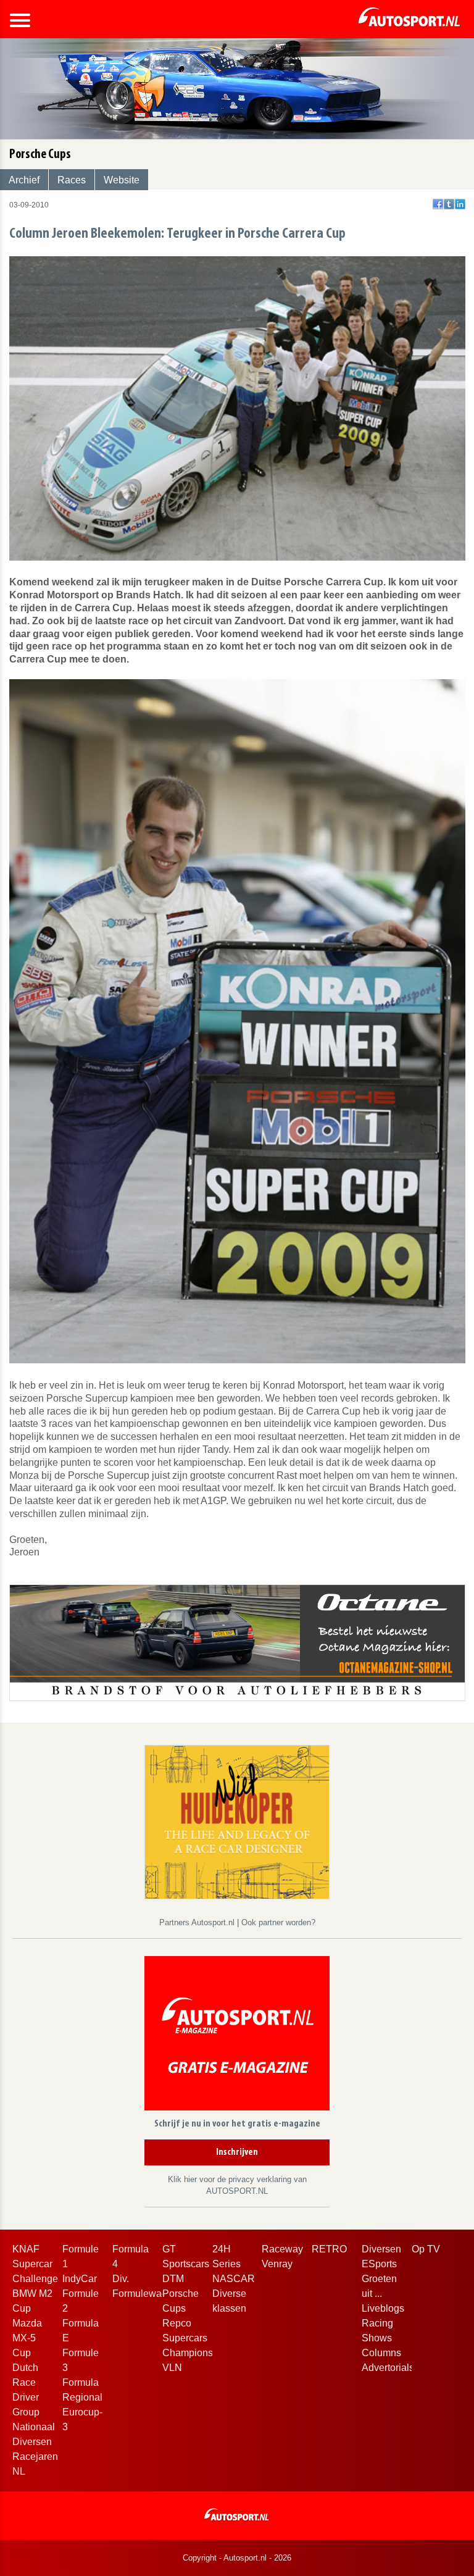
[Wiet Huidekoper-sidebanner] (237, 1821)
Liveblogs (383, 2308)
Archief (24, 180)
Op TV (426, 2249)
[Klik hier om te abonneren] (237, 2035)
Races (72, 180)
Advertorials (388, 2368)
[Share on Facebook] (438, 204)
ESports (379, 2264)
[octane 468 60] (237, 1642)
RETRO (329, 2249)
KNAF (26, 2249)
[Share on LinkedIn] (460, 204)
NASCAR (234, 2279)
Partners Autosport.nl (198, 1922)
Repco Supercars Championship (194, 2338)
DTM (173, 2279)
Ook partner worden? (278, 1922)
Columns (381, 2353)
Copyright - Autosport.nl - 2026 (237, 2558)
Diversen (381, 2249)
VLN (172, 2368)
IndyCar (80, 2279)
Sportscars (186, 2264)
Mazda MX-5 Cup (27, 2338)
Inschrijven (237, 2152)
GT (169, 2249)
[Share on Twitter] (449, 204)
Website (122, 180)
